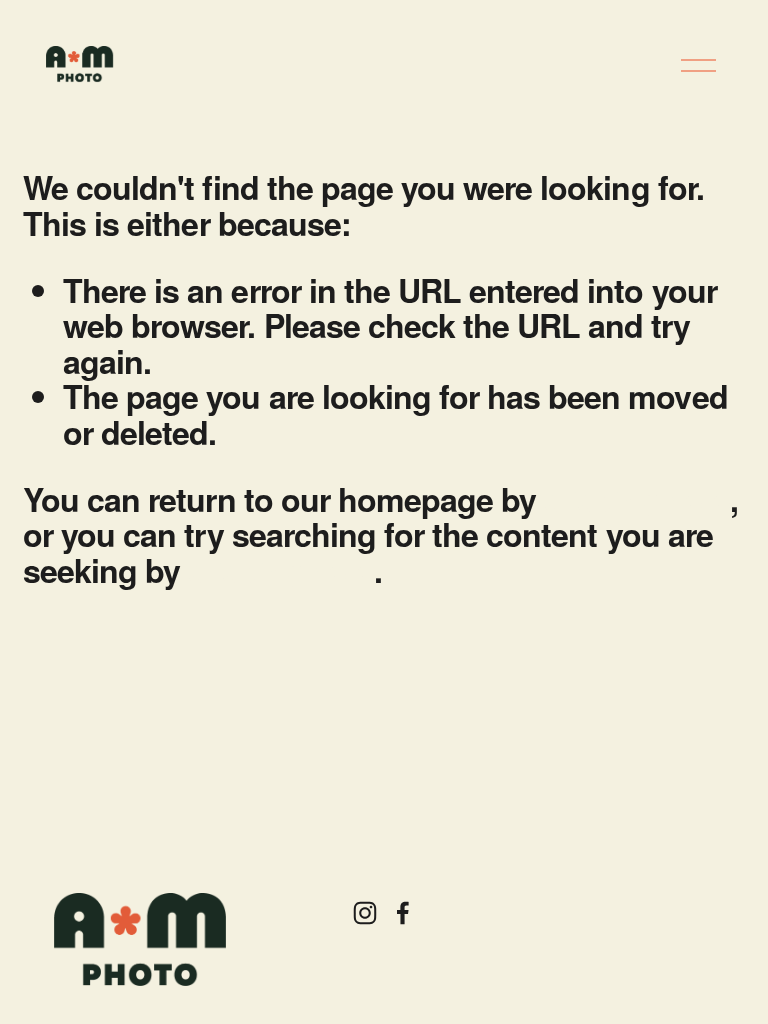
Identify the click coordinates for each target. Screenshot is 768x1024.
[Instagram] (365, 913)
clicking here (636, 499)
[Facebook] (403, 913)
